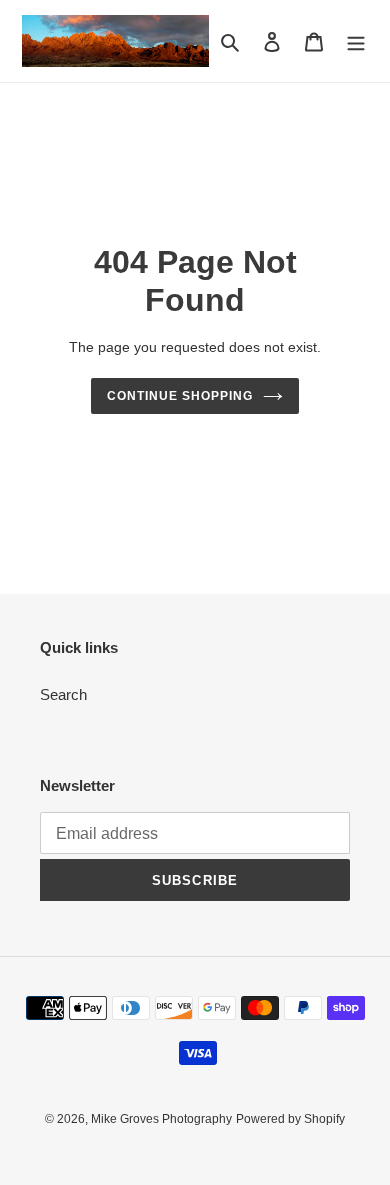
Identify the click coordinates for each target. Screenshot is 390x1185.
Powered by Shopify (290, 1119)
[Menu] (356, 41)
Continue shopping (180, 396)
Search (63, 694)
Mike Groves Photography (161, 1119)
